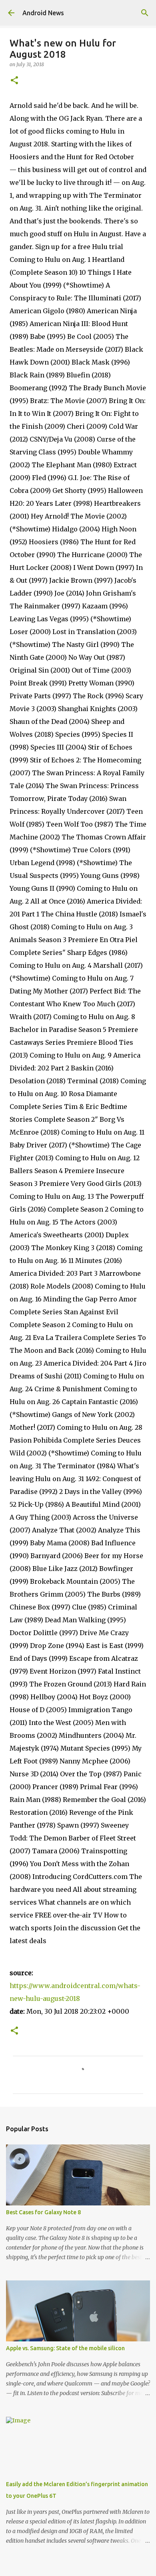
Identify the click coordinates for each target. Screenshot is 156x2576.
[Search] (145, 13)
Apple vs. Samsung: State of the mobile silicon (65, 2348)
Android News (43, 13)
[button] (14, 81)
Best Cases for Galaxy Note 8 (43, 2212)
